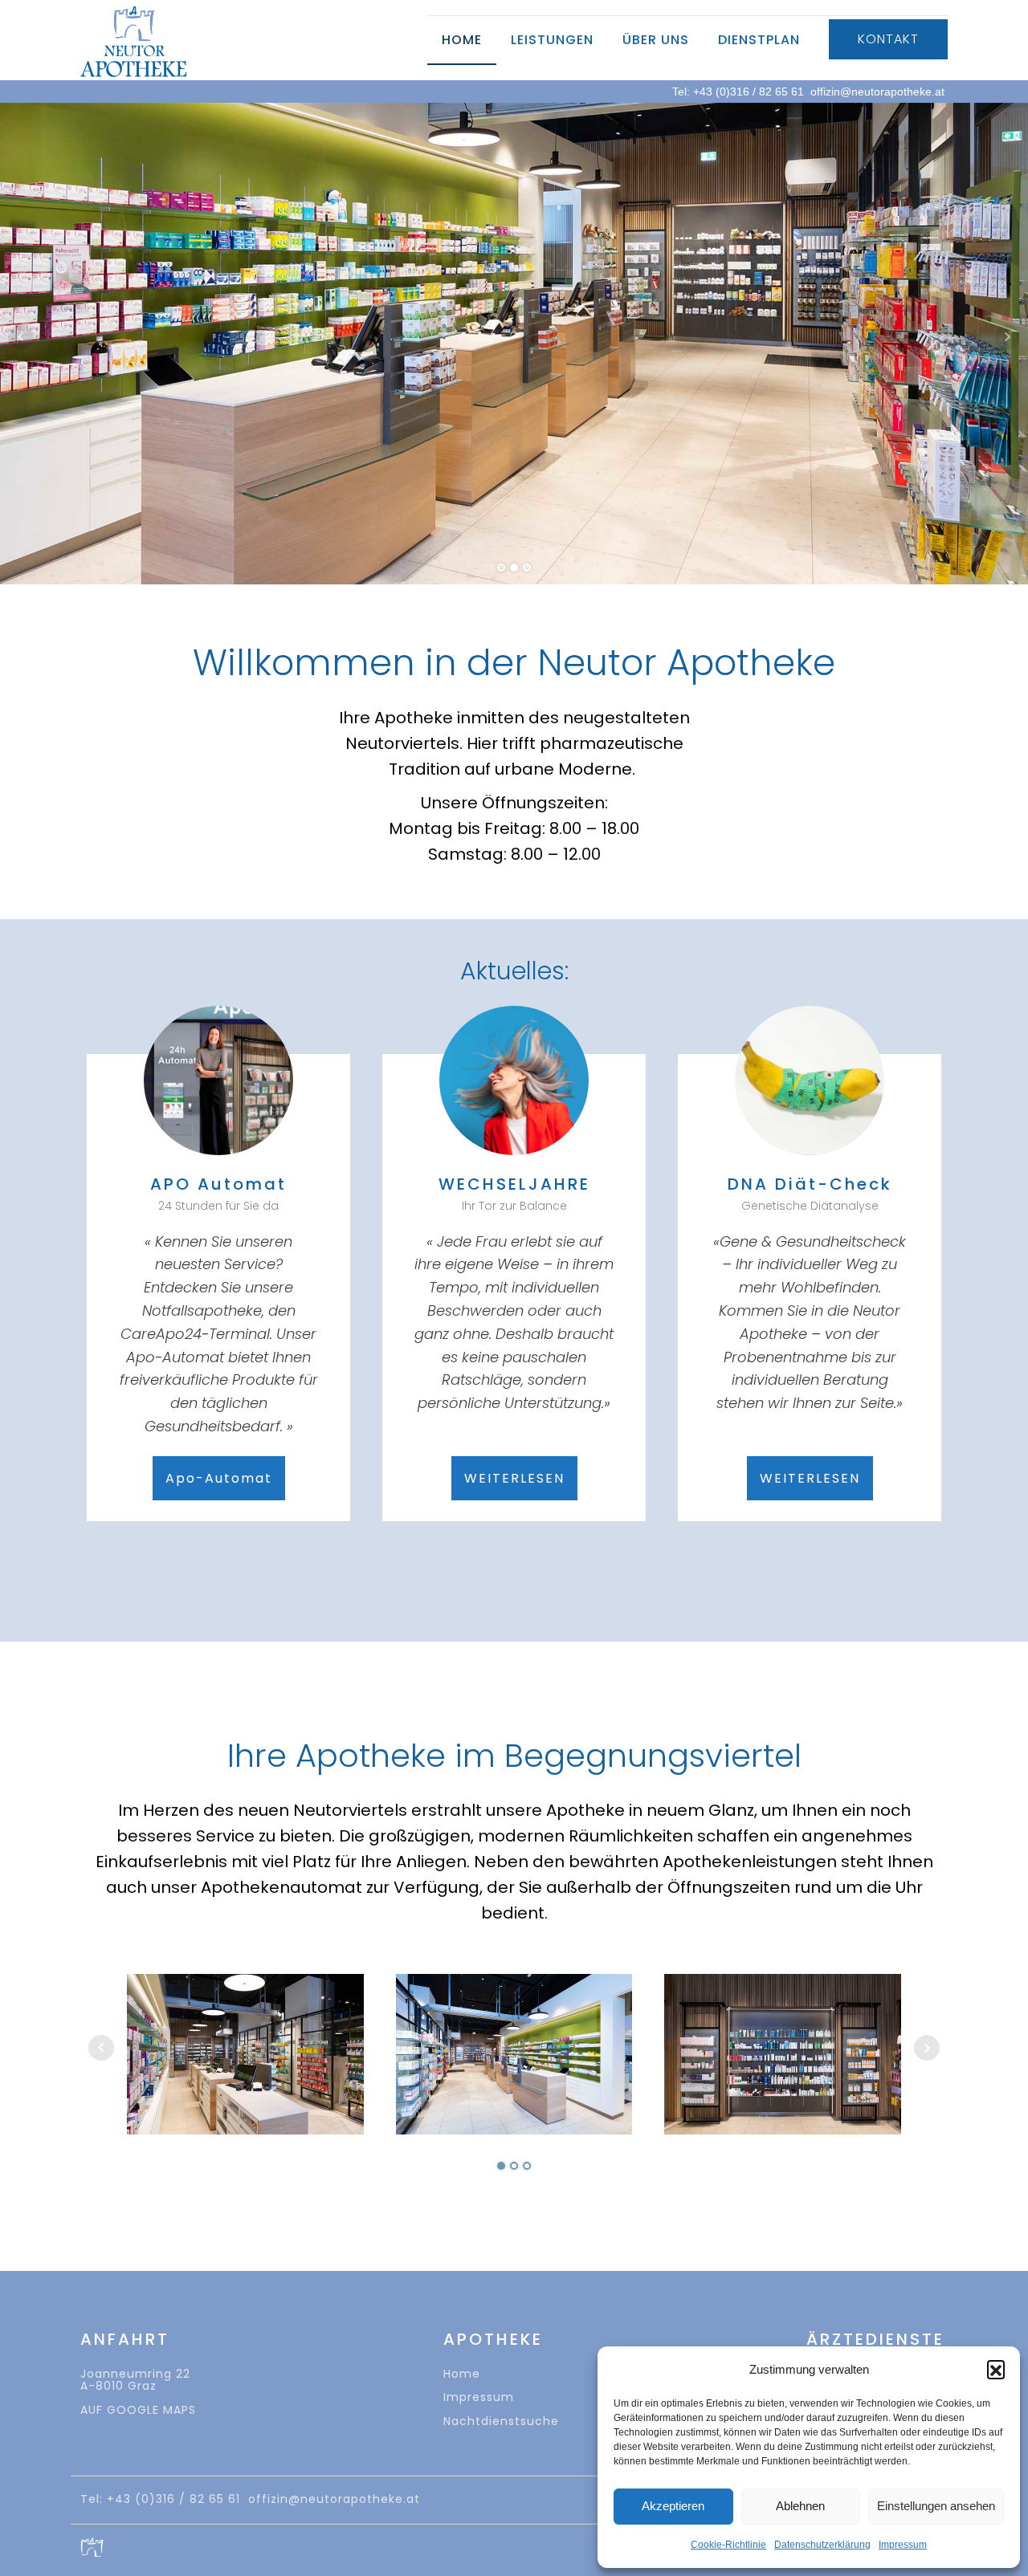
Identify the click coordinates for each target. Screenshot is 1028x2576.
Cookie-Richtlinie (728, 2545)
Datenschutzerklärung (822, 2545)
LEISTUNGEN (552, 40)
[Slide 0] (501, 568)
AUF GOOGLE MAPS (138, 2410)
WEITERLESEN (514, 1478)
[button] (996, 2369)
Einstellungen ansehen (936, 2506)
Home (462, 2374)
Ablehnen (800, 2506)
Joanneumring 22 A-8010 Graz (135, 2380)
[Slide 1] (514, 568)
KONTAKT (888, 39)
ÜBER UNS (656, 40)
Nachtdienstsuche (501, 2421)
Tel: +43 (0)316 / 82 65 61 (738, 92)
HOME (462, 40)
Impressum (903, 2545)
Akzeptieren (673, 2506)
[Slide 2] (527, 568)
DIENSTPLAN (759, 40)
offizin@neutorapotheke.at (877, 92)
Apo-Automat (219, 1478)
